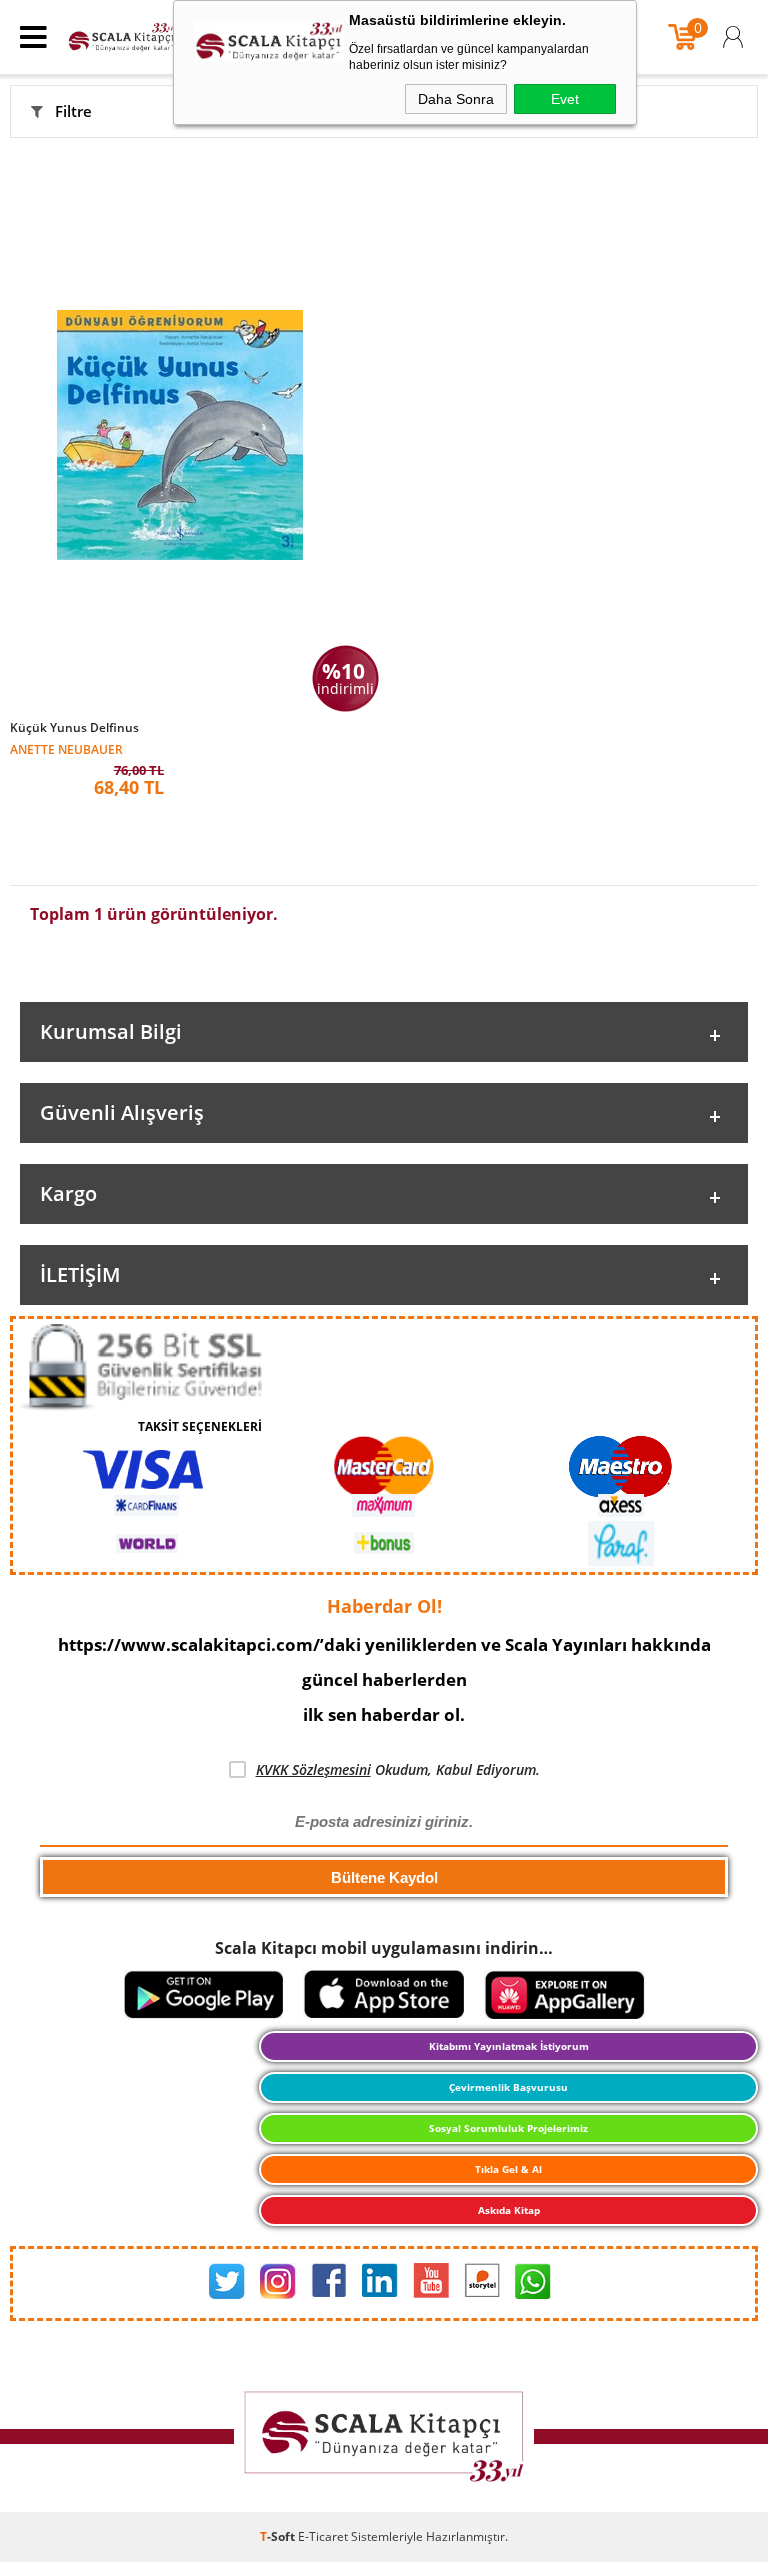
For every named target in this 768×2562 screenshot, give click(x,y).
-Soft (279, 2536)
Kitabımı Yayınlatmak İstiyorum (509, 2046)
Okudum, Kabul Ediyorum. (398, 1769)
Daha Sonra (456, 99)
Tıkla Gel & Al (508, 2169)
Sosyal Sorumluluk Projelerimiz (508, 2128)
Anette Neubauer (66, 748)
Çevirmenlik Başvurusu (508, 2087)
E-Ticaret (323, 2536)
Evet (565, 99)
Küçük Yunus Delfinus (74, 728)
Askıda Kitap (509, 2210)
